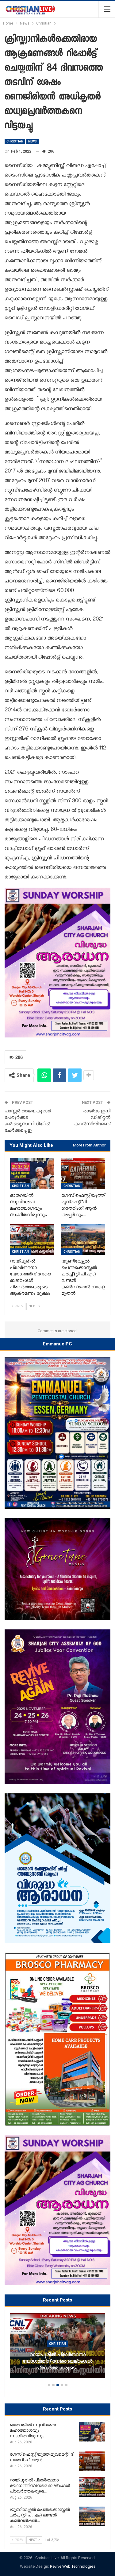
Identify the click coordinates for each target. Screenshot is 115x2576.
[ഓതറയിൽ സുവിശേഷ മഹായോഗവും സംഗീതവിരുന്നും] (32, 1173)
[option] (57, 2348)
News (33, 141)
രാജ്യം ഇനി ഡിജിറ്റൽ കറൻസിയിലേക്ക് (92, 1117)
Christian (15, 141)
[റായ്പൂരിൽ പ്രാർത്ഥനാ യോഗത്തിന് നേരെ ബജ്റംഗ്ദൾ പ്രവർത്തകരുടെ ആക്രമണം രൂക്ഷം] (32, 1239)
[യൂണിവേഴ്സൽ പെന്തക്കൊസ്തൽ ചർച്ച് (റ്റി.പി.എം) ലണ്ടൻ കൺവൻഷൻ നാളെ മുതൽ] (83, 1239)
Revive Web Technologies (73, 2566)
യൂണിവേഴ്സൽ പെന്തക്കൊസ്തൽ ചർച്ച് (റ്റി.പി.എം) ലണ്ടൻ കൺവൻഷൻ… (57, 2364)
